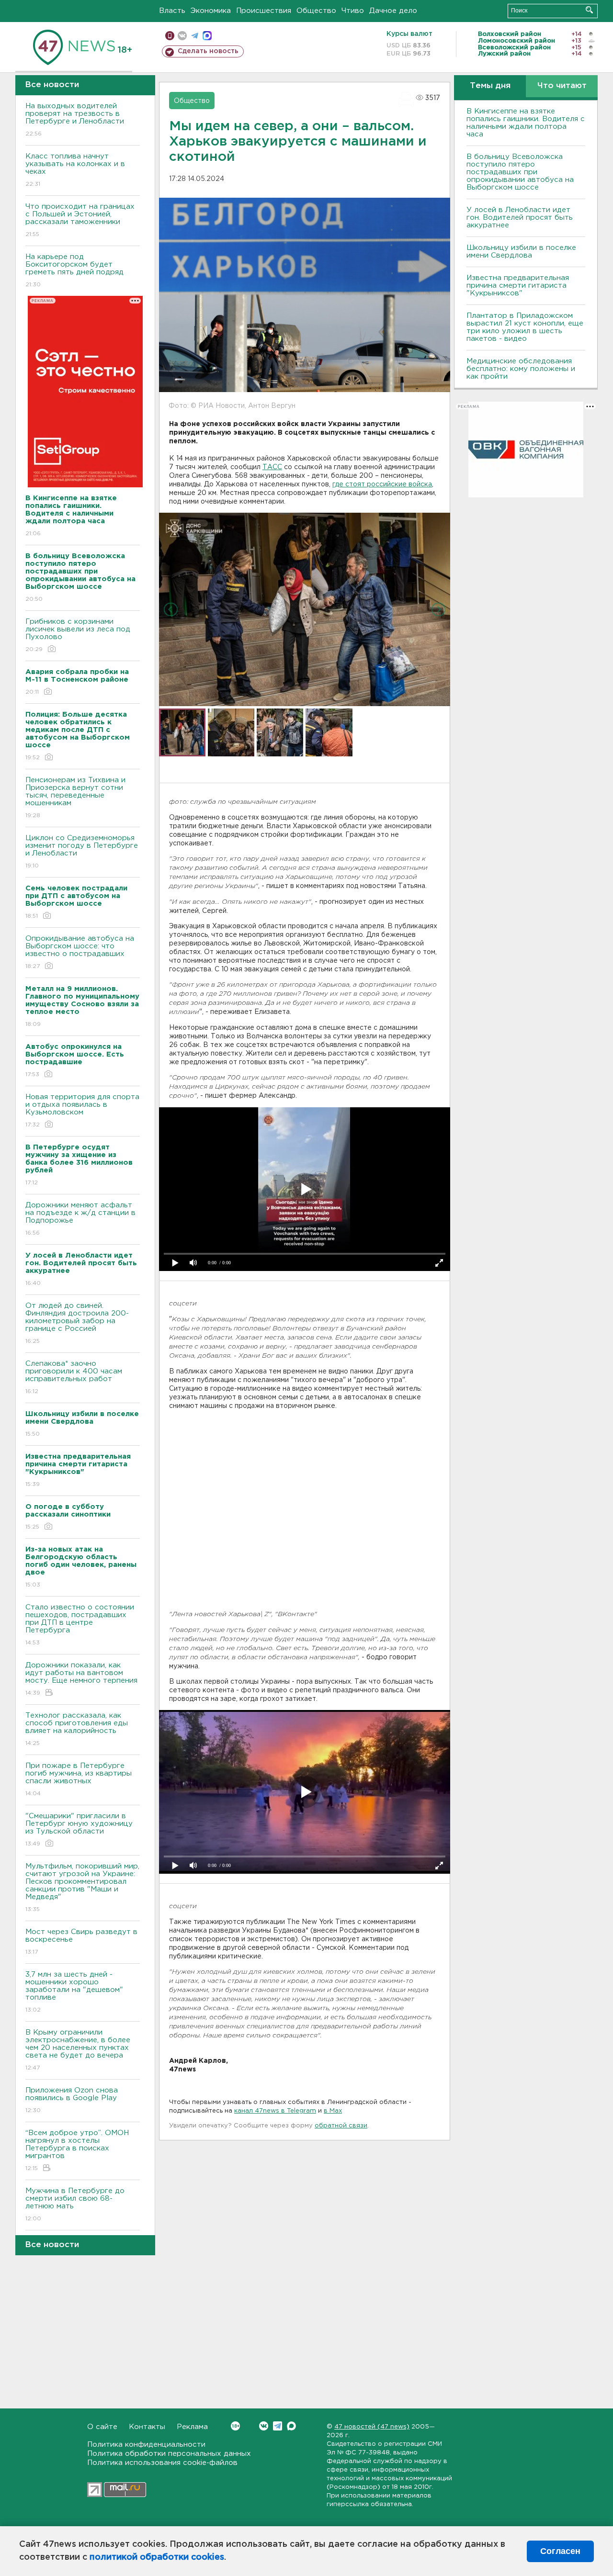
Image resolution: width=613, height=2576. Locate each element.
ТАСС (272, 467)
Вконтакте (264, 2426)
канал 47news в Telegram (275, 2111)
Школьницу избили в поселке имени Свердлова (521, 252)
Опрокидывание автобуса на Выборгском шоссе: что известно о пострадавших (80, 952)
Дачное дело (393, 11)
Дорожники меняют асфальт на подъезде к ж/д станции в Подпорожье (80, 1219)
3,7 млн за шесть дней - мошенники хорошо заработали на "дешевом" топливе (74, 1992)
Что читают (562, 86)
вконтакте (182, 36)
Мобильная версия (170, 36)
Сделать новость (208, 51)
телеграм (195, 36)
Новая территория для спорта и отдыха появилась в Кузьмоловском (82, 1111)
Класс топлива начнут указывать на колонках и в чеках (75, 170)
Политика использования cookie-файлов (162, 2463)
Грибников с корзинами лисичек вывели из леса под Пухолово (78, 635)
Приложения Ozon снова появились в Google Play (72, 2100)
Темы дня (490, 86)
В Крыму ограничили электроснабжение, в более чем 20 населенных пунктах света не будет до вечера (78, 2050)
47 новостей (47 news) (372, 2427)
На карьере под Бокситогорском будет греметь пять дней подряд (74, 270)
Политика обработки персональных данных (169, 2454)
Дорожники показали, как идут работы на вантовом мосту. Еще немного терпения (81, 1679)
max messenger (207, 36)
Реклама (192, 2427)
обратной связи (341, 2126)
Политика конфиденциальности (146, 2445)
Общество (316, 11)
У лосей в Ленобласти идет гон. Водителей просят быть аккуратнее (520, 218)
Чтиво (353, 11)
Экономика (211, 11)
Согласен (560, 2551)
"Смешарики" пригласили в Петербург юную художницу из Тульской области (79, 1830)
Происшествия (264, 11)
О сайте (102, 2427)
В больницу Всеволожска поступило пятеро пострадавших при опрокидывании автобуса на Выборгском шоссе (520, 172)
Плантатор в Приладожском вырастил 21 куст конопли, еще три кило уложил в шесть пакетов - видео (525, 327)
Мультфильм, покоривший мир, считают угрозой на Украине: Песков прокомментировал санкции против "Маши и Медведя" (82, 1888)
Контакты (147, 2427)
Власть (172, 11)
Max (291, 2426)
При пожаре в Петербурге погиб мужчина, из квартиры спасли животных (79, 1779)
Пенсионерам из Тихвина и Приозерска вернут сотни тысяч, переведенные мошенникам (75, 798)
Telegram (278, 2426)
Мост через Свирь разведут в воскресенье (81, 1942)
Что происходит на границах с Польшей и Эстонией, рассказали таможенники (80, 220)
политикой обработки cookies (157, 2557)
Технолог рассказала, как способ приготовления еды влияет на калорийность (77, 1729)
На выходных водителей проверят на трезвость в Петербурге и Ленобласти (75, 120)
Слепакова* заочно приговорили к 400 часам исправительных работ (74, 1377)
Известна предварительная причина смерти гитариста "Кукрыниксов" (518, 286)
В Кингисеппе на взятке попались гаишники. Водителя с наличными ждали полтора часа (526, 123)
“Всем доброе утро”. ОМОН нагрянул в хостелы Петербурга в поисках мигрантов (77, 2150)
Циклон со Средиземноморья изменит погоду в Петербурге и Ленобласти (82, 852)
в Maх (333, 2111)
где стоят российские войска (382, 484)
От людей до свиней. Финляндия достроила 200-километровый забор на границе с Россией (77, 1323)
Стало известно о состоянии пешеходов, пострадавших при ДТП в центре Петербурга (80, 1625)
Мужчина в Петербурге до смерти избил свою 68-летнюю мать (75, 2205)
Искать (589, 10)
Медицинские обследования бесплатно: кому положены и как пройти (521, 369)
